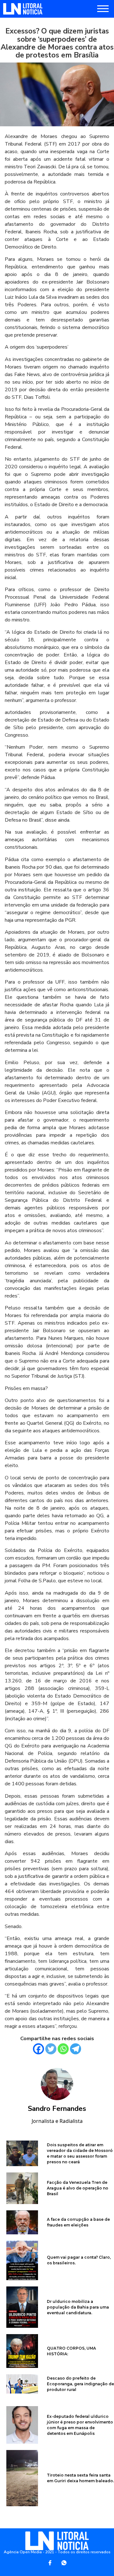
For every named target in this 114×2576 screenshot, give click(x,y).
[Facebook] (38, 2049)
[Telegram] (76, 2049)
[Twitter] (51, 2049)
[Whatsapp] (63, 2049)
